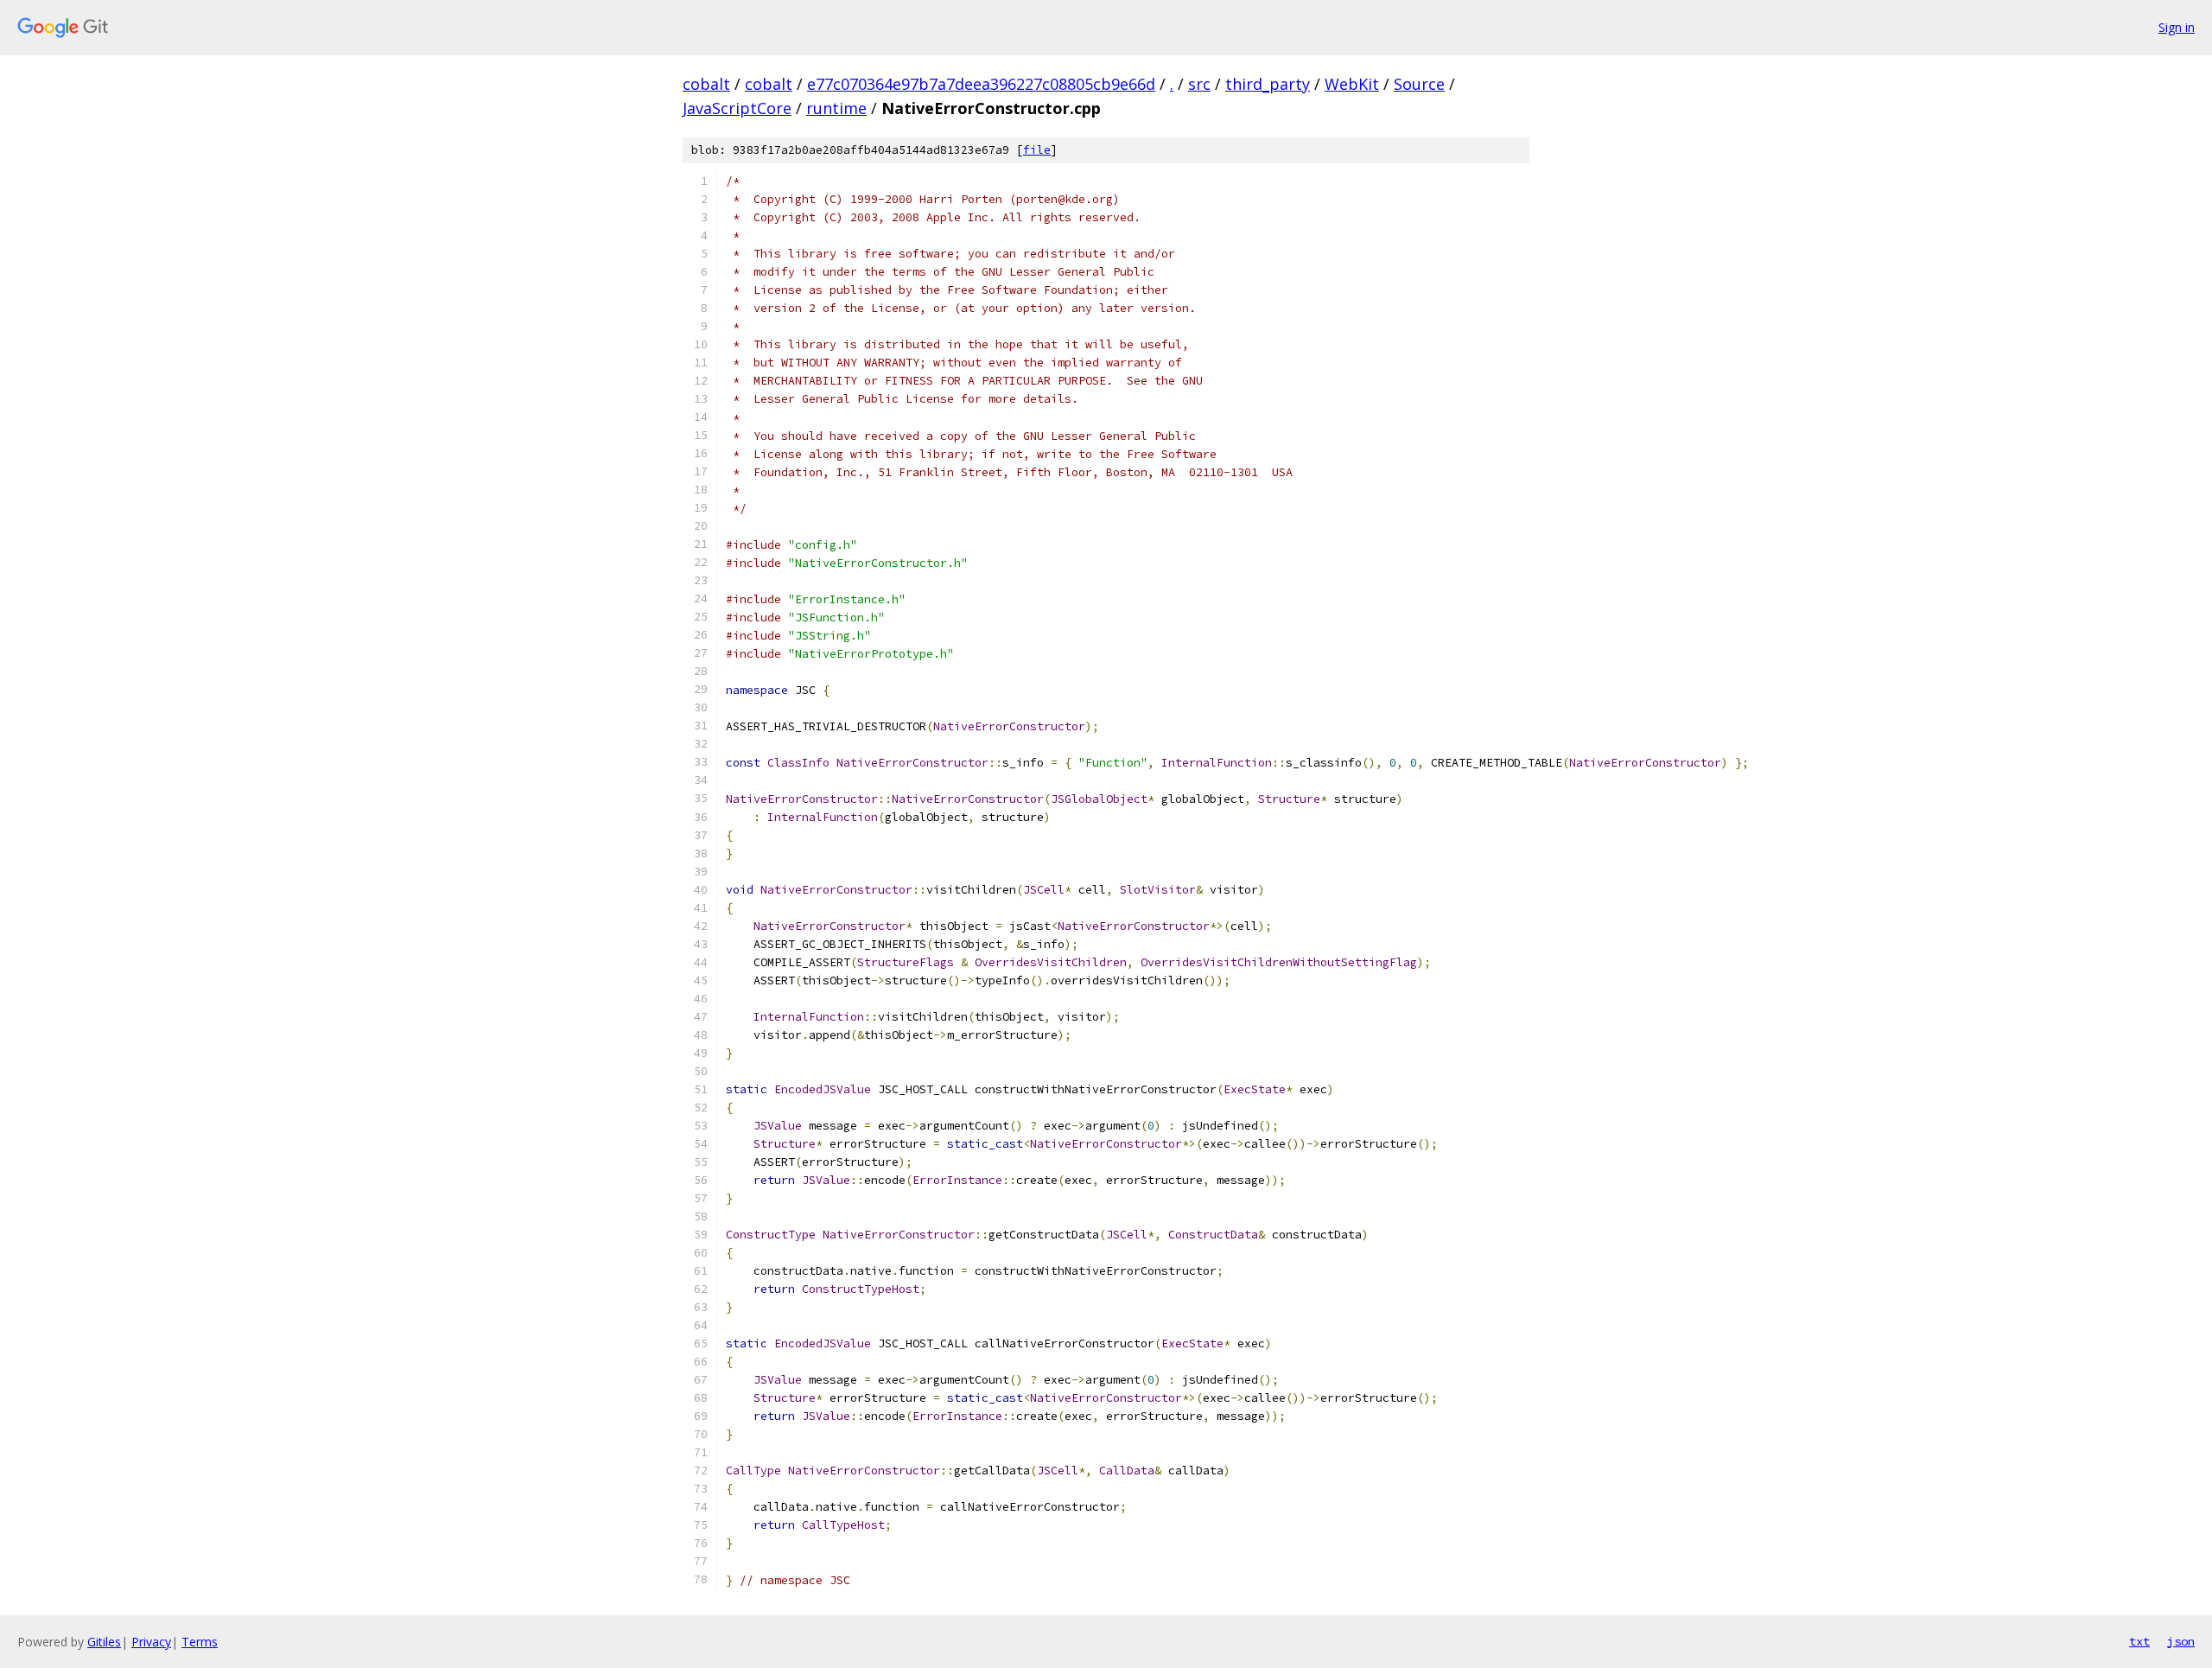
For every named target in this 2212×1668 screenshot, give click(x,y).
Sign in (2177, 27)
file (1037, 150)
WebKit (1352, 84)
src (1199, 84)
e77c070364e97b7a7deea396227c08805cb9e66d (981, 84)
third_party (1268, 84)
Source (1419, 84)
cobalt (706, 84)
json (2181, 1641)
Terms (200, 1642)
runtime (836, 108)
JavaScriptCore (737, 108)
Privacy (151, 1642)
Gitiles (104, 1642)
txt (2139, 1641)
